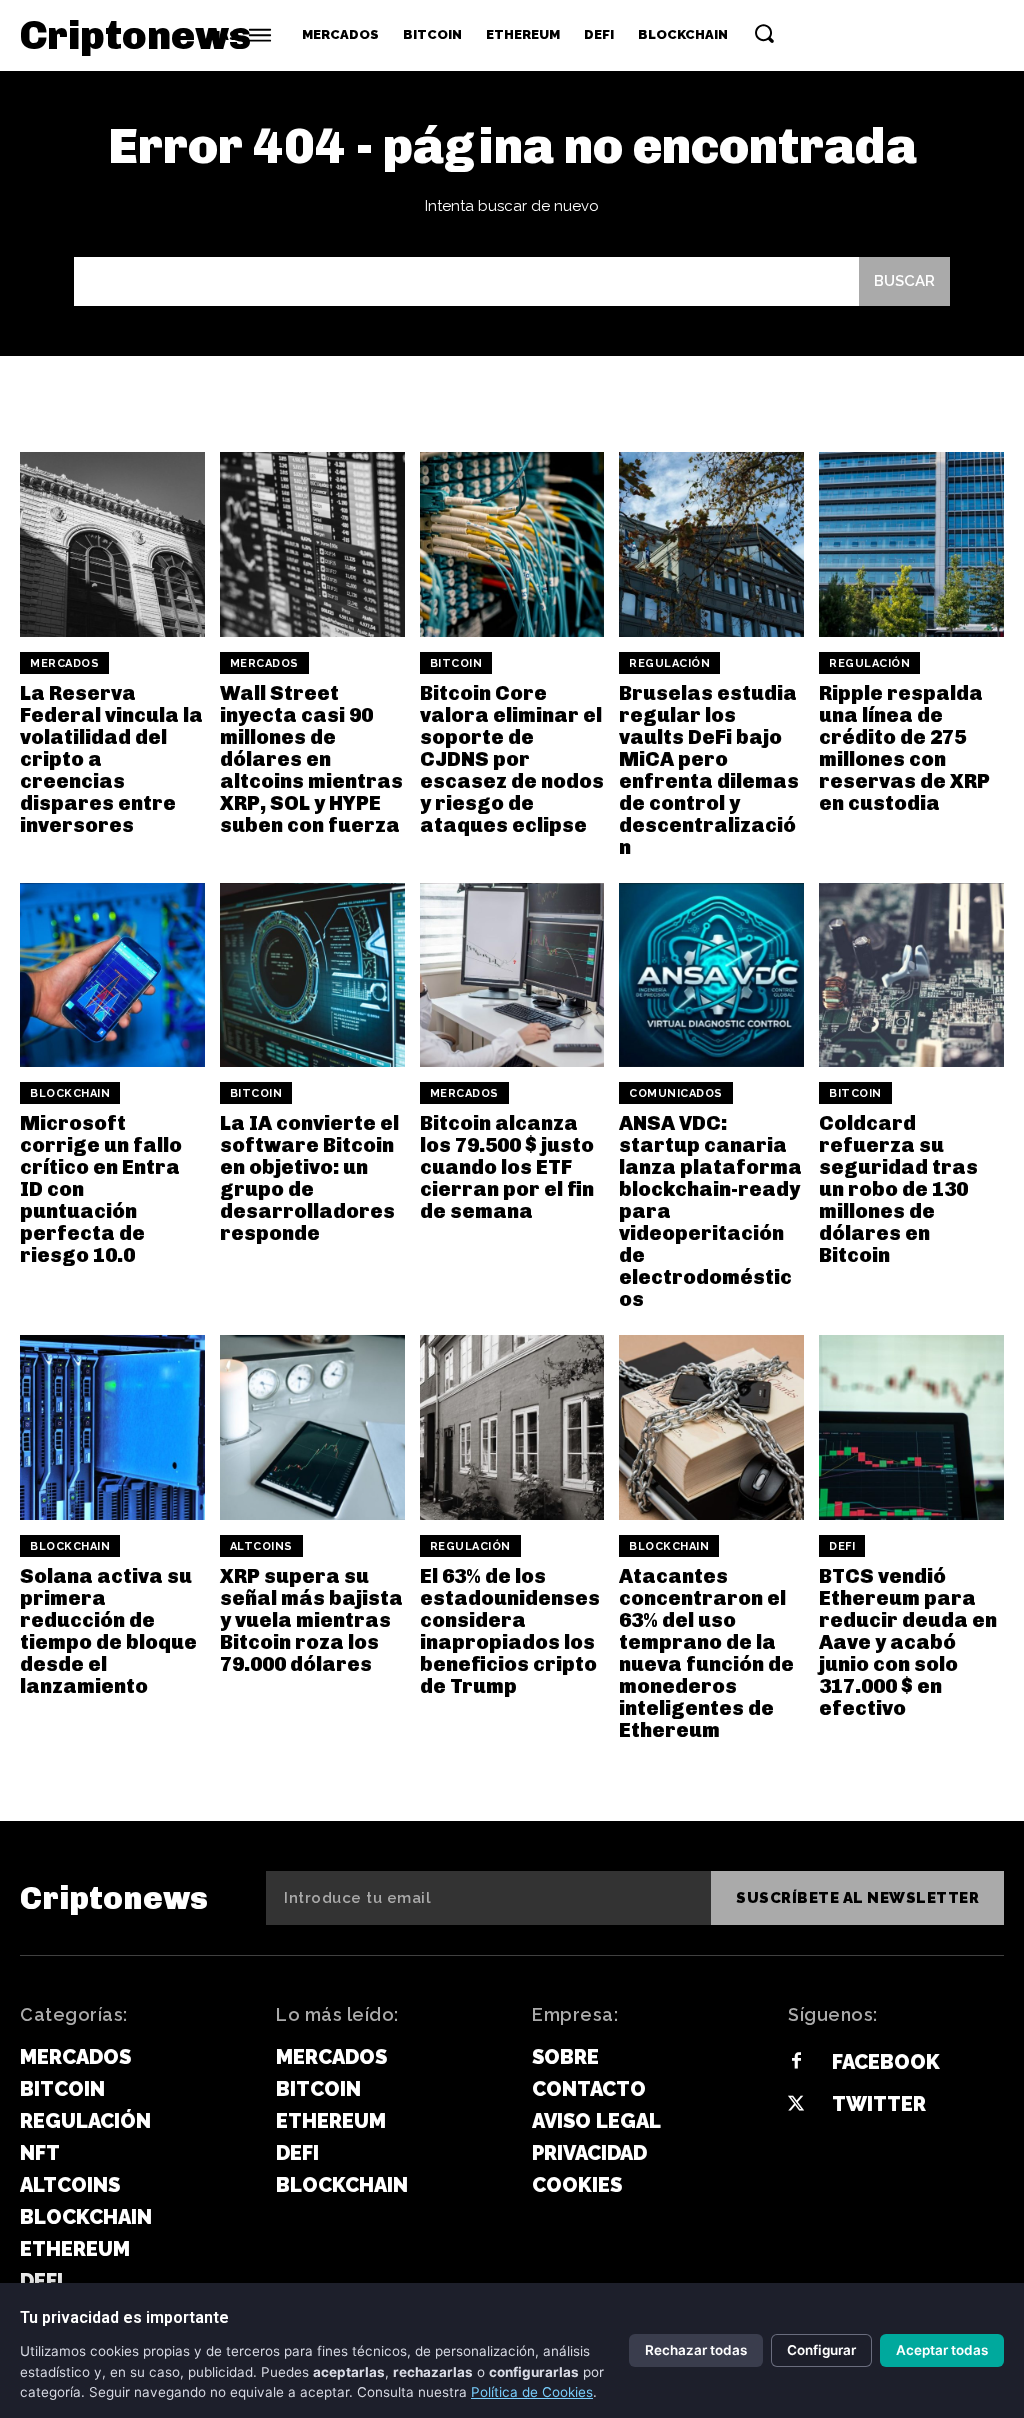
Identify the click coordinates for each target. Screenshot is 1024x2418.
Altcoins (261, 1546)
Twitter (879, 2104)
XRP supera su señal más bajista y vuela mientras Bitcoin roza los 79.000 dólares (311, 1620)
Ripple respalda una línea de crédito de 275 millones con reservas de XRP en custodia (904, 748)
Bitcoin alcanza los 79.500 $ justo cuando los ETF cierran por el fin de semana (507, 1167)
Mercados (64, 663)
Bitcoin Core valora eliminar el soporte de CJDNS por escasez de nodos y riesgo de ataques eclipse (512, 759)
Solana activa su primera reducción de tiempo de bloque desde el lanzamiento (108, 1631)
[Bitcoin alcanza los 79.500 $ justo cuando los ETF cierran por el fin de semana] (512, 975)
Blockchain (70, 1093)
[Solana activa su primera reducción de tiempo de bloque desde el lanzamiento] (112, 1427)
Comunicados (676, 1093)
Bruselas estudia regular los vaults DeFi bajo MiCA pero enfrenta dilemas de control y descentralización (709, 770)
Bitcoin (456, 663)
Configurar (821, 2350)
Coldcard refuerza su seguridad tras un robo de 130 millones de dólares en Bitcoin (898, 1189)
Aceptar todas (942, 2350)
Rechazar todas (696, 2350)
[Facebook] (796, 2062)
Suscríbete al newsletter (857, 1898)
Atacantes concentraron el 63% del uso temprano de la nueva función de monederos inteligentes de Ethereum (706, 1653)
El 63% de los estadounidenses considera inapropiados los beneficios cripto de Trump (510, 1631)
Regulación (669, 663)
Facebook (886, 2062)
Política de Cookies (532, 2392)
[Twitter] (796, 2105)
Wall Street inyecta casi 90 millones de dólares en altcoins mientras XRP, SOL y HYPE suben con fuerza (311, 759)
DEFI (842, 1546)
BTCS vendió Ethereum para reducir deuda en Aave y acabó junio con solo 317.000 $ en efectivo (908, 1642)
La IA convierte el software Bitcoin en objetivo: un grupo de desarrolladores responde (309, 1178)
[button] (764, 33)
